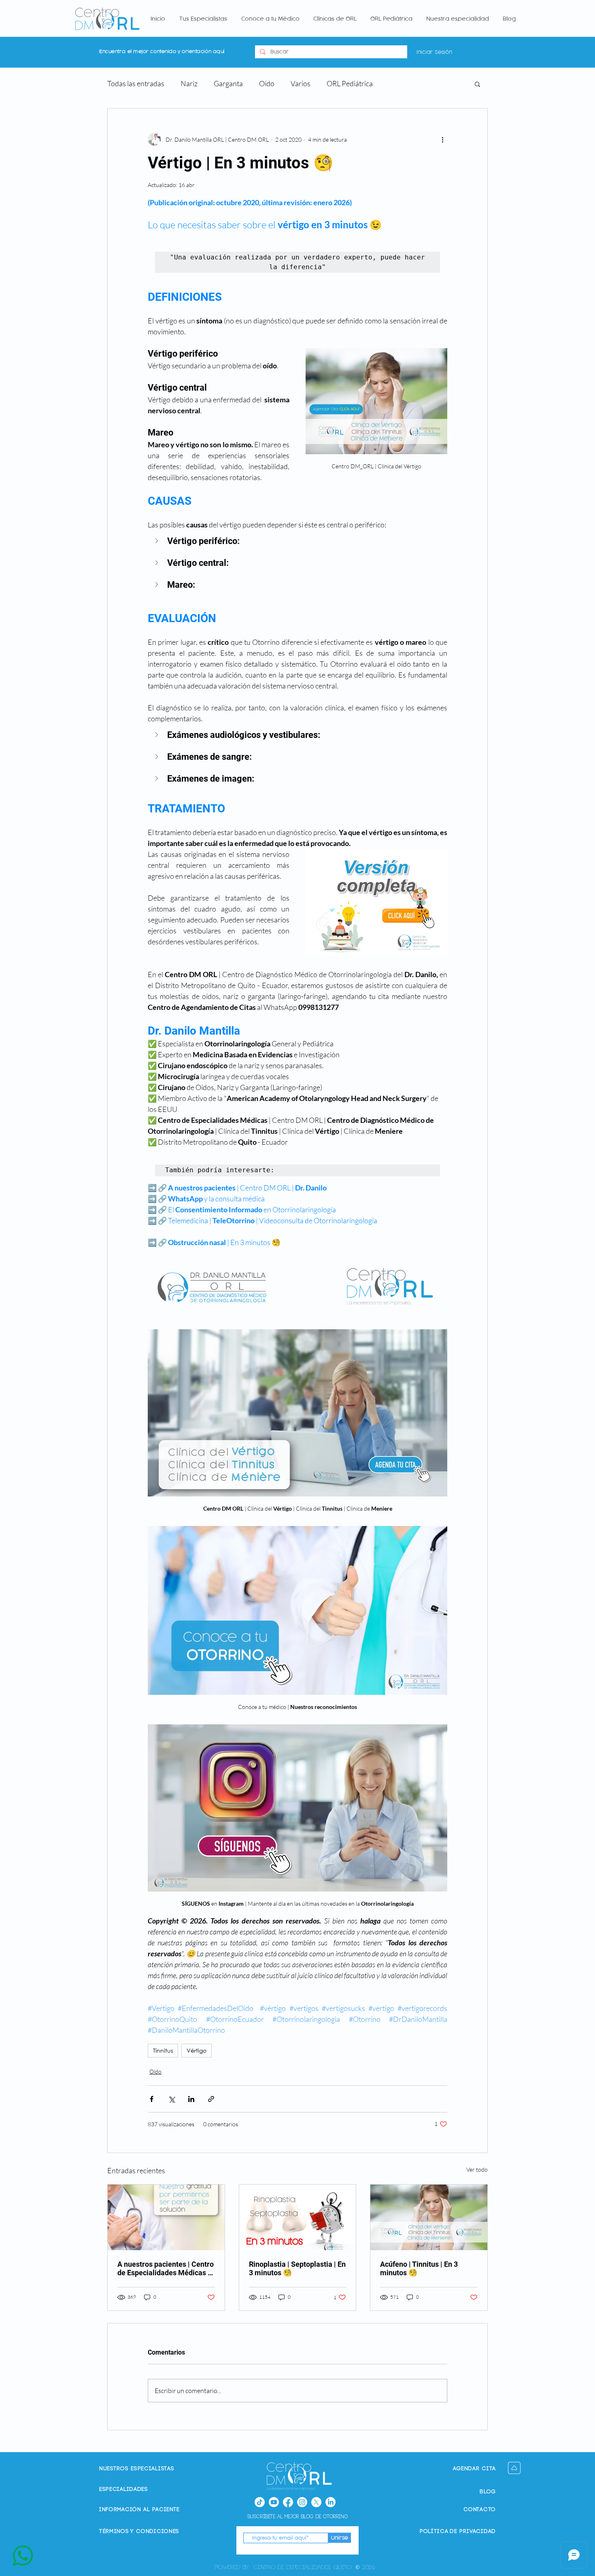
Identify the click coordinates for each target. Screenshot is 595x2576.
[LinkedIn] (330, 2502)
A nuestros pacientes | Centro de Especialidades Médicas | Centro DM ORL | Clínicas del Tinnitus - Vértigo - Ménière (166, 2268)
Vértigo (197, 2050)
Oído (267, 83)
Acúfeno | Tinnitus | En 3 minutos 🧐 (419, 2268)
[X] (316, 2502)
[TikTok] (260, 2502)
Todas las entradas (136, 83)
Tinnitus (163, 2050)
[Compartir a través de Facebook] (152, 2099)
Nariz (189, 83)
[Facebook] (288, 2502)
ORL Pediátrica (350, 83)
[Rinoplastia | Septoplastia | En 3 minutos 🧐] (298, 2217)
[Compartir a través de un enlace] (211, 2099)
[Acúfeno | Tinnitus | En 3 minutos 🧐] (429, 2217)
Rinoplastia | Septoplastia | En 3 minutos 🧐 (297, 2268)
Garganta (228, 83)
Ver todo (477, 2169)
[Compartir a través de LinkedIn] (191, 2099)
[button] (477, 84)
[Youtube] (274, 2502)
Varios (301, 83)
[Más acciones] (442, 139)
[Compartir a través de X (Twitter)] (171, 2099)
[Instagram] (302, 2502)
